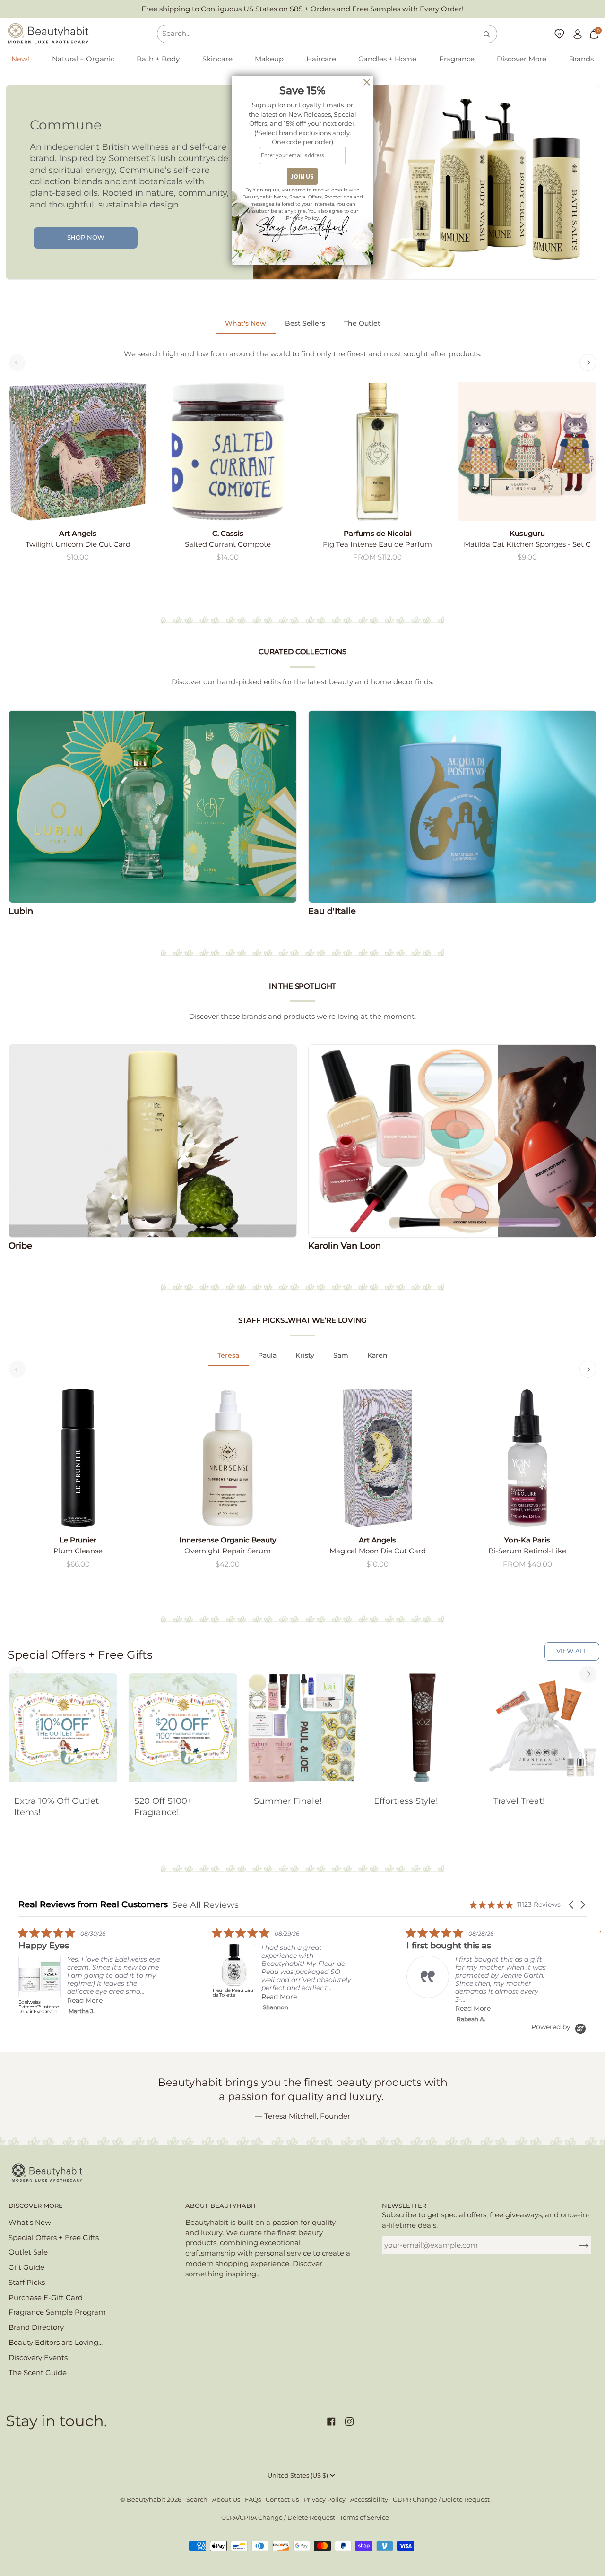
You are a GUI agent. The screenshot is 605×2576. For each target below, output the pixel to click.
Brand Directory (36, 2327)
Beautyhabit (146, 2500)
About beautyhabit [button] (221, 2206)
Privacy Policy (324, 2500)
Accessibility (369, 2500)
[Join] (576, 2245)
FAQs (253, 2500)
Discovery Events (38, 2358)
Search (197, 2500)
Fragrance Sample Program (57, 2312)
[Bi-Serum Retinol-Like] (527, 1458)
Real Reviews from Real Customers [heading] (93, 1905)
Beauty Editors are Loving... (56, 2343)
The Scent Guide (38, 2373)
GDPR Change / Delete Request (441, 2500)
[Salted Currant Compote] (228, 452)
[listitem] (89, 1973)
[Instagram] (349, 2421)
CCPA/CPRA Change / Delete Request (278, 2518)
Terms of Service (364, 2518)
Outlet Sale (28, 2252)
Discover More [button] (36, 2206)
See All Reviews (205, 1905)
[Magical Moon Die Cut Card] (377, 1458)
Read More (85, 2000)
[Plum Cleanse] (78, 1458)
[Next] (588, 362)
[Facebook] (331, 2421)
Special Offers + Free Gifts (54, 2238)
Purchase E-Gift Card (46, 2298)
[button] (83, 60)
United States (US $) (298, 2476)
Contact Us (282, 2500)
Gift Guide (26, 2267)
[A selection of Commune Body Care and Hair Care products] (426, 182)
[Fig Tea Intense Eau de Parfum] (377, 452)
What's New (30, 2223)
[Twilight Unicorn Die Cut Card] (78, 452)
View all (572, 1651)
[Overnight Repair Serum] (228, 1458)
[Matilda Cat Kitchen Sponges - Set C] (527, 452)
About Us (226, 2500)
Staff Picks (27, 2283)
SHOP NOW (86, 237)
